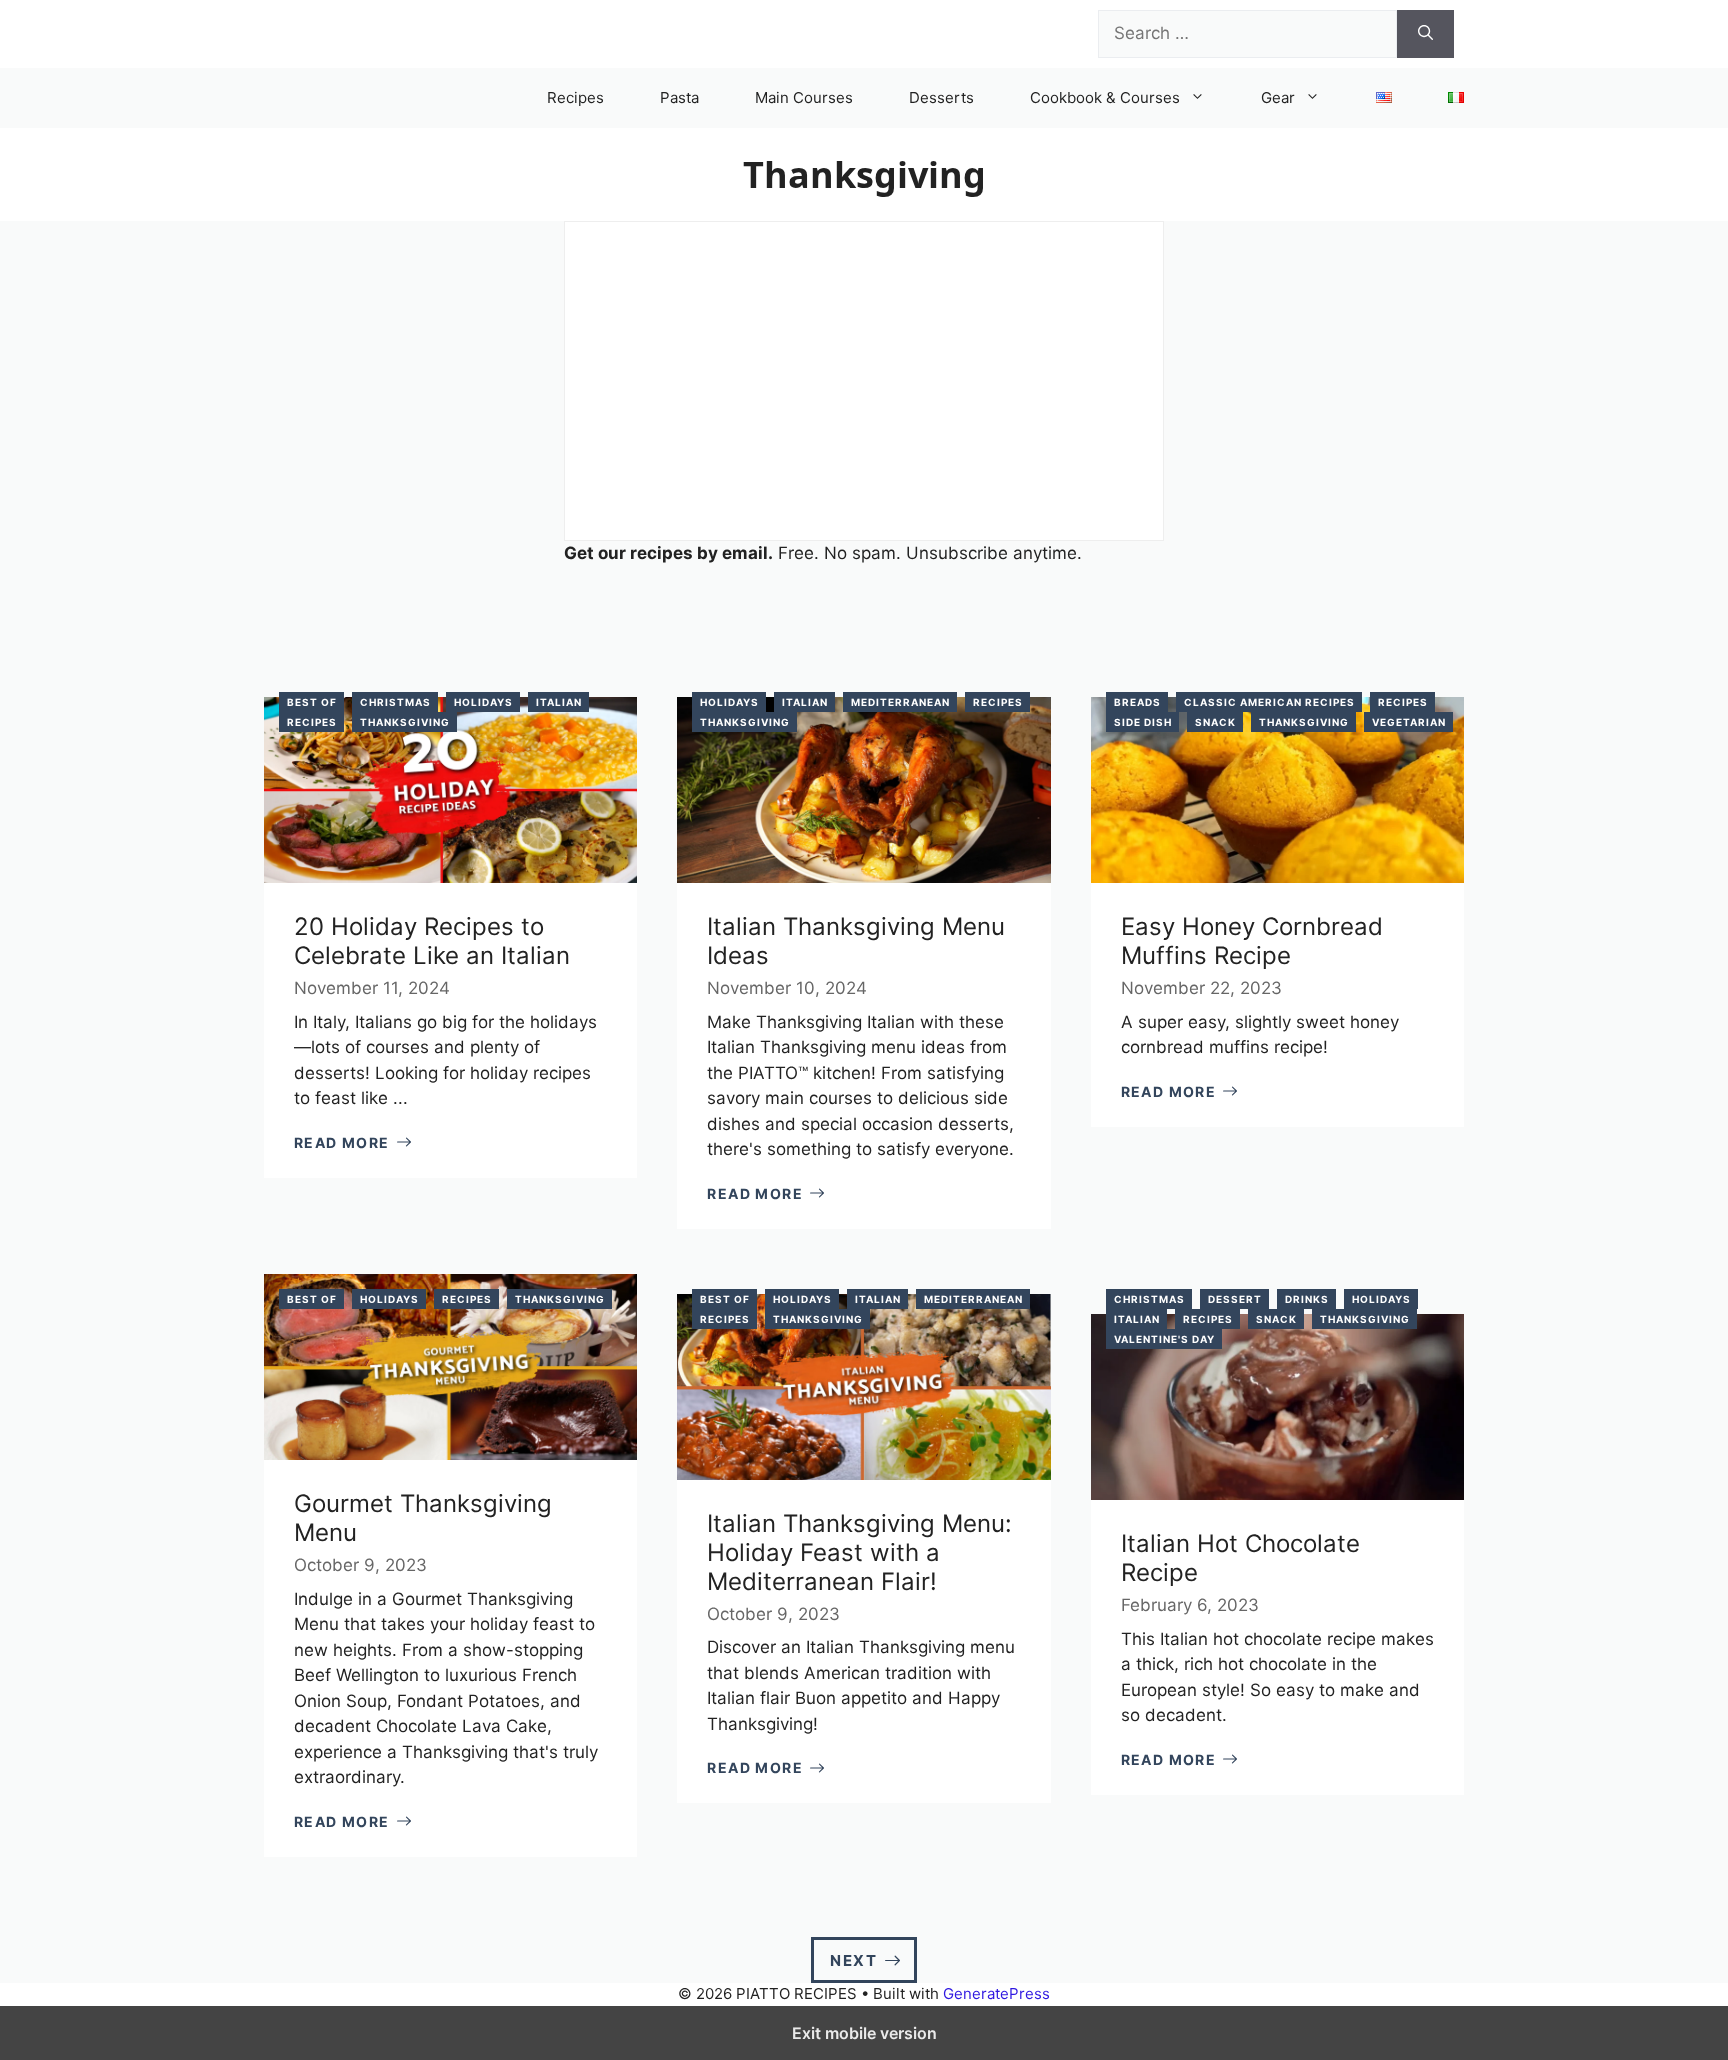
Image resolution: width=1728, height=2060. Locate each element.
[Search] (1425, 34)
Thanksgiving (405, 722)
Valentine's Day (1164, 1339)
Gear (1278, 97)
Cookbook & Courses (1105, 97)
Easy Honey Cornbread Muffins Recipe (1252, 941)
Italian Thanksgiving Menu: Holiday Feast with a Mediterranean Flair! (859, 1552)
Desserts (941, 97)
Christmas (395, 702)
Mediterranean (900, 702)
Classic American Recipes (1269, 702)
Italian (559, 702)
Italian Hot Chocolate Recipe (1240, 1558)
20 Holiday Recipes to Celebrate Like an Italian (432, 941)
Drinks (1307, 1299)
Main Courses (804, 97)
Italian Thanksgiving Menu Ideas (856, 941)
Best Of (312, 702)
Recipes (575, 97)
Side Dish (1143, 722)
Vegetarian (1409, 722)
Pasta (679, 97)
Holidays (483, 702)
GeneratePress (996, 1993)
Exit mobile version (864, 2033)
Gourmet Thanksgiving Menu (423, 1518)
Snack (1215, 722)
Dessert (1235, 1299)
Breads (1137, 702)
